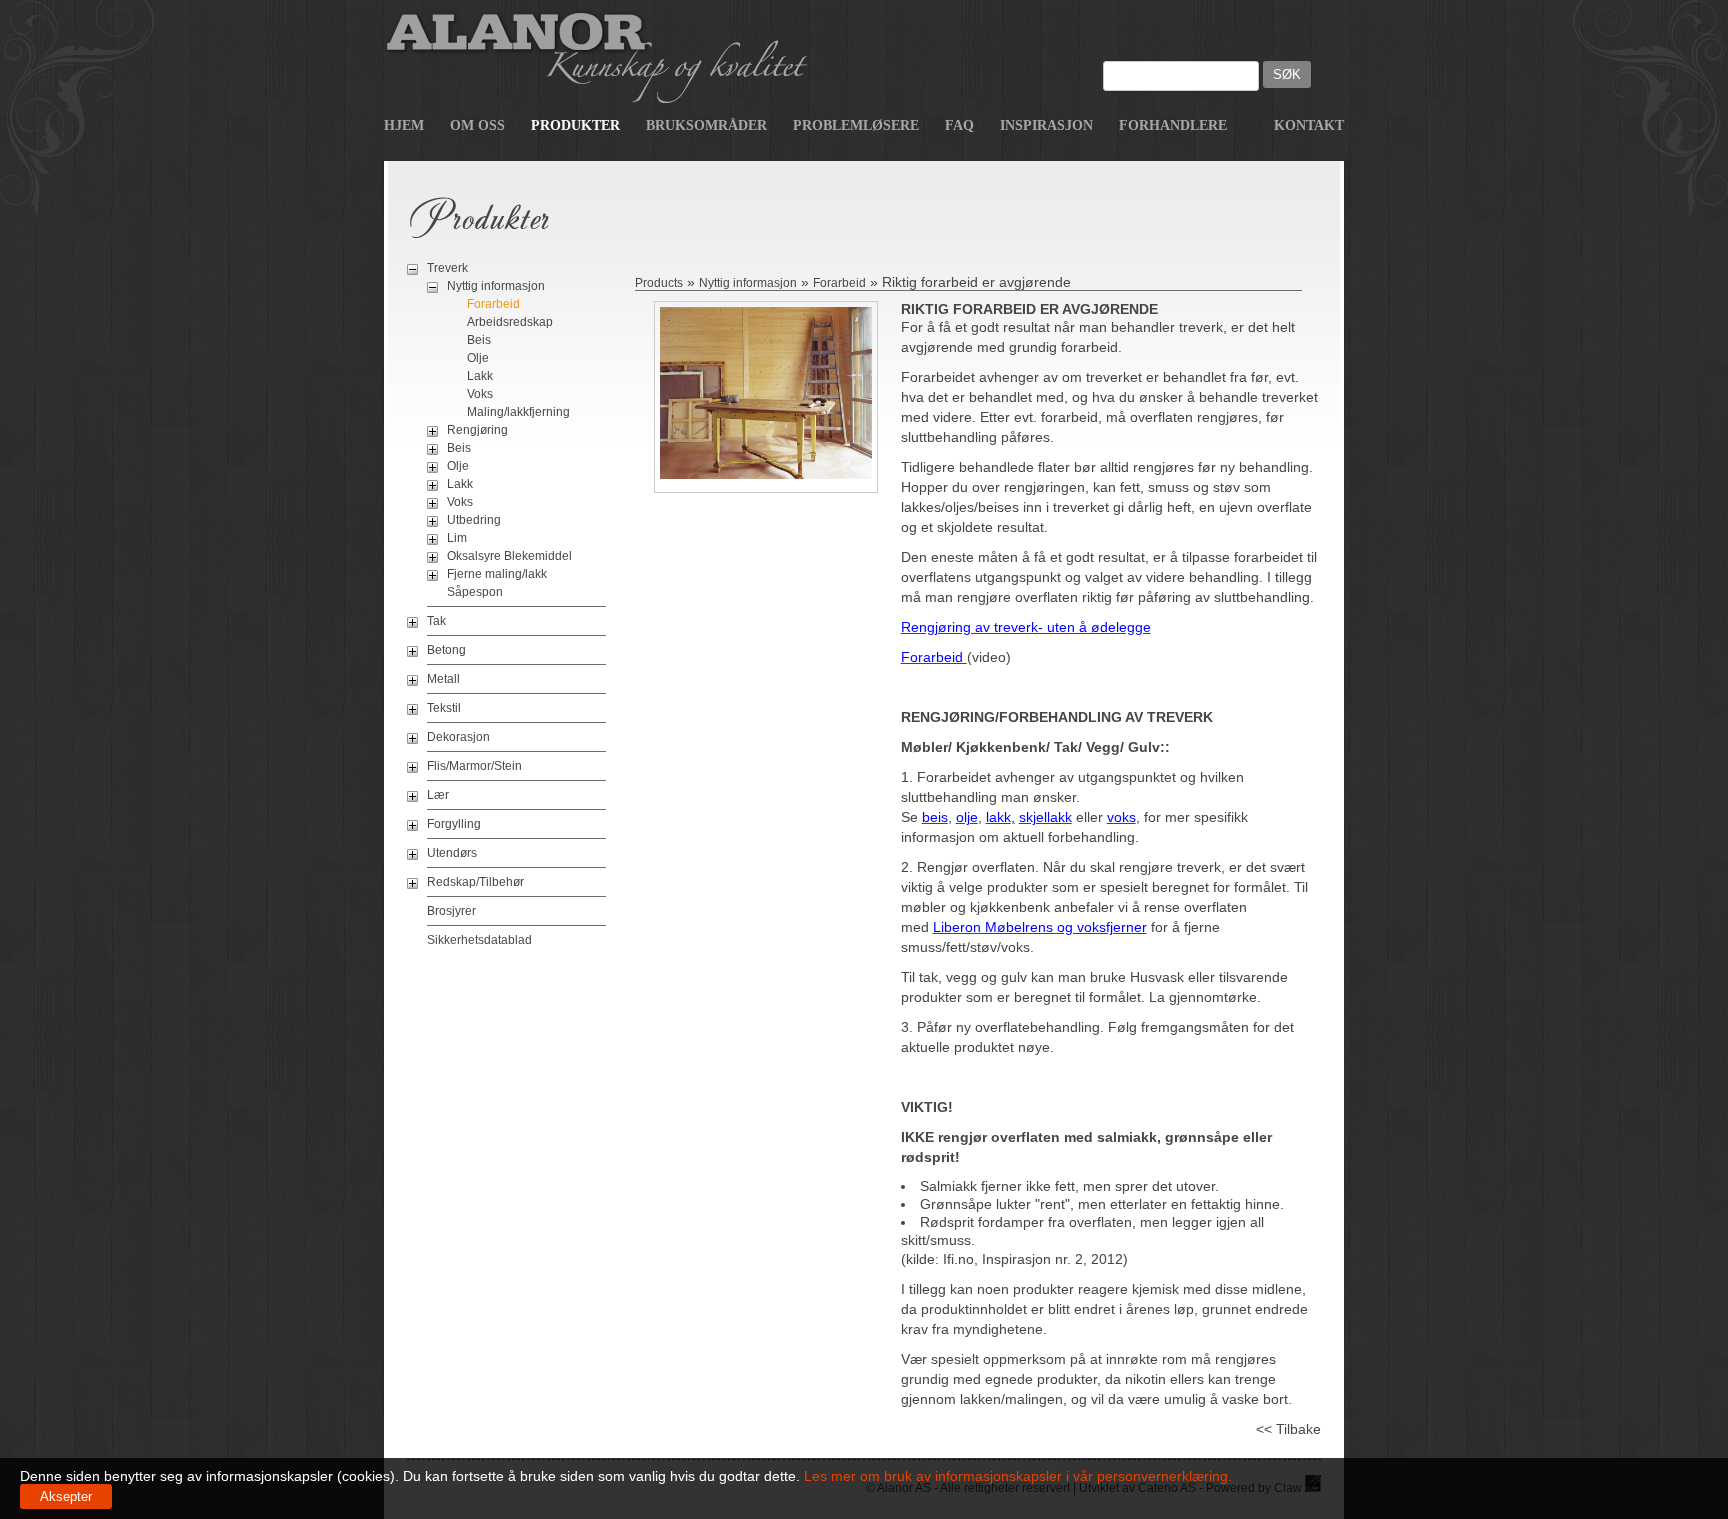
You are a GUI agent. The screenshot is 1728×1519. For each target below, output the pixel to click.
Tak (436, 621)
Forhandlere (1173, 125)
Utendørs (452, 853)
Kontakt (1309, 125)
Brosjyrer (451, 911)
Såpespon (475, 592)
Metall (443, 679)
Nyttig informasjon (496, 286)
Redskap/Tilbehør (475, 882)
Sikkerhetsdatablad (479, 940)
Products (659, 283)
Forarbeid (493, 304)
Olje (478, 358)
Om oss (477, 125)
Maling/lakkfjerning (518, 412)
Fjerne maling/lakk (497, 574)
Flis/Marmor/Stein (474, 766)
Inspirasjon (1046, 125)
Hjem (404, 125)
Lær (438, 795)
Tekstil (444, 708)
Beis (479, 340)
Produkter (575, 125)
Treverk (447, 268)
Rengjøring (477, 430)
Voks (480, 394)
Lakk (480, 376)
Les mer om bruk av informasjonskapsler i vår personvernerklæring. (1016, 1476)
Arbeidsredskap (510, 322)
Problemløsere (856, 125)
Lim (457, 538)
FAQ (959, 125)
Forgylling (454, 824)
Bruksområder (706, 125)
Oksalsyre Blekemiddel (509, 556)
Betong (446, 650)
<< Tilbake (1288, 1429)
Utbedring (474, 520)
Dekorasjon (458, 737)
